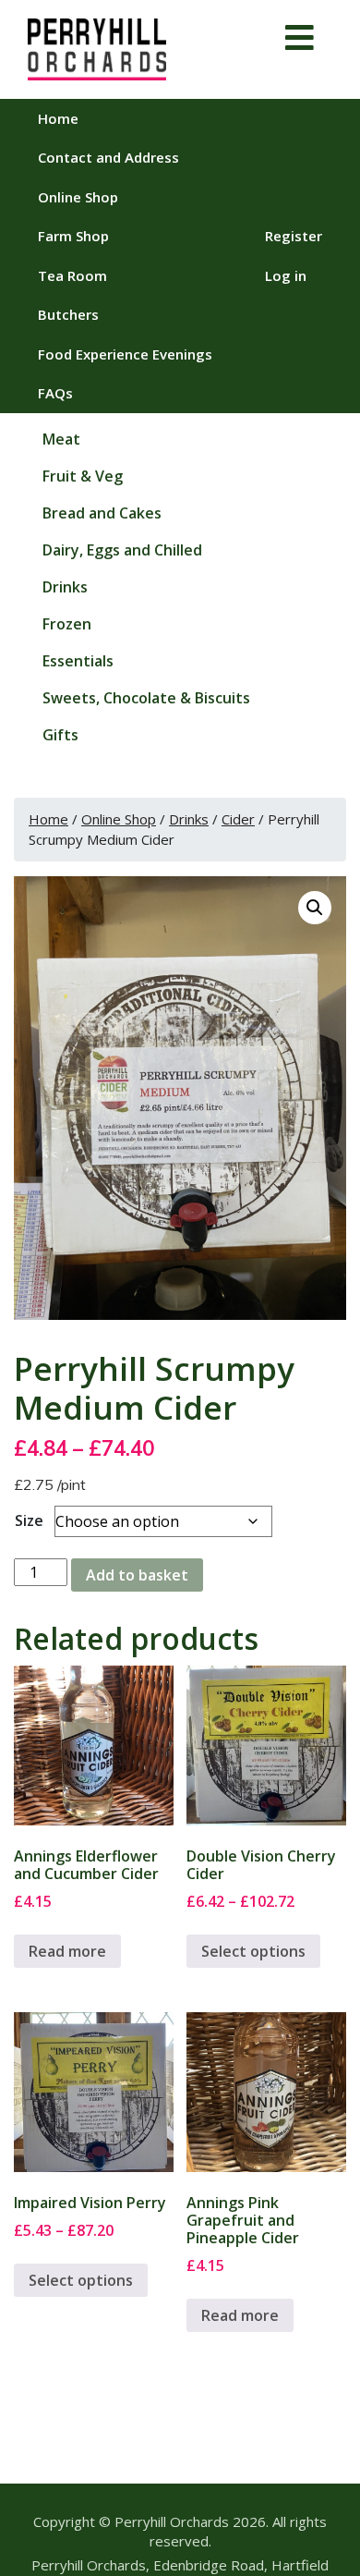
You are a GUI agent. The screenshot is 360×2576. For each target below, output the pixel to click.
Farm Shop (73, 236)
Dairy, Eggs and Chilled (122, 550)
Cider (238, 819)
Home (58, 118)
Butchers (68, 314)
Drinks (65, 587)
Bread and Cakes (102, 513)
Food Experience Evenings (125, 354)
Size (29, 1520)
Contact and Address (108, 157)
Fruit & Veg (83, 476)
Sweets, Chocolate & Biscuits (146, 698)
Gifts (60, 735)
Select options (253, 1951)
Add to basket (137, 1575)
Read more (67, 1951)
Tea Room (72, 275)
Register (294, 236)
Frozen (67, 624)
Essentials (78, 661)
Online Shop (78, 197)
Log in (286, 275)
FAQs (55, 393)
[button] (315, 908)
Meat (61, 439)
